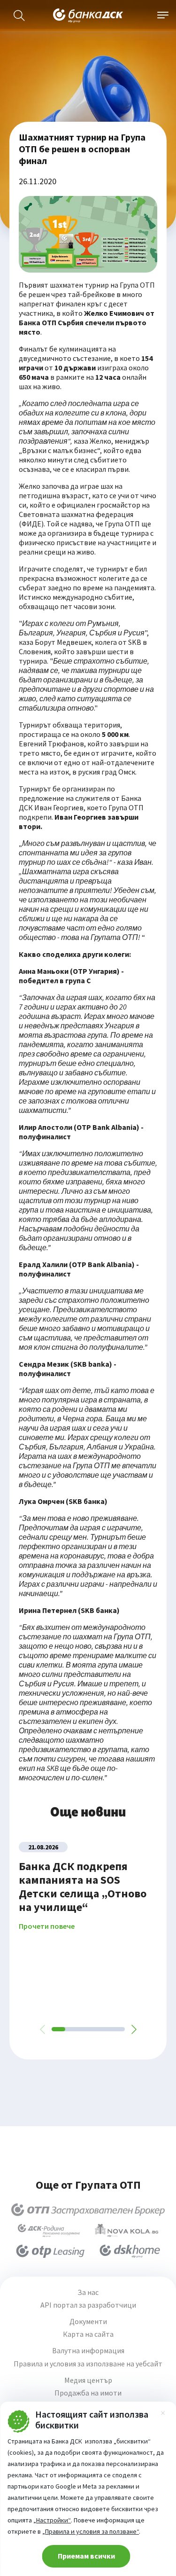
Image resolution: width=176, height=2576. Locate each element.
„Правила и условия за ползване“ (91, 2531)
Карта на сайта (88, 2334)
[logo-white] (88, 16)
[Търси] (19, 16)
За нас (88, 2292)
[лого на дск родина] (49, 2231)
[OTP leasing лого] (50, 2251)
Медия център (88, 2380)
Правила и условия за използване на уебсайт (88, 2364)
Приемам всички (86, 2556)
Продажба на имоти (88, 2393)
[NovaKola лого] (126, 2231)
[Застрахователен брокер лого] (88, 2210)
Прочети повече (47, 1926)
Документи (88, 2322)
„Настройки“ (52, 2520)
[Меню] (163, 16)
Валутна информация (88, 2351)
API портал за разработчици (88, 2305)
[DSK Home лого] (130, 2251)
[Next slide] (133, 2029)
